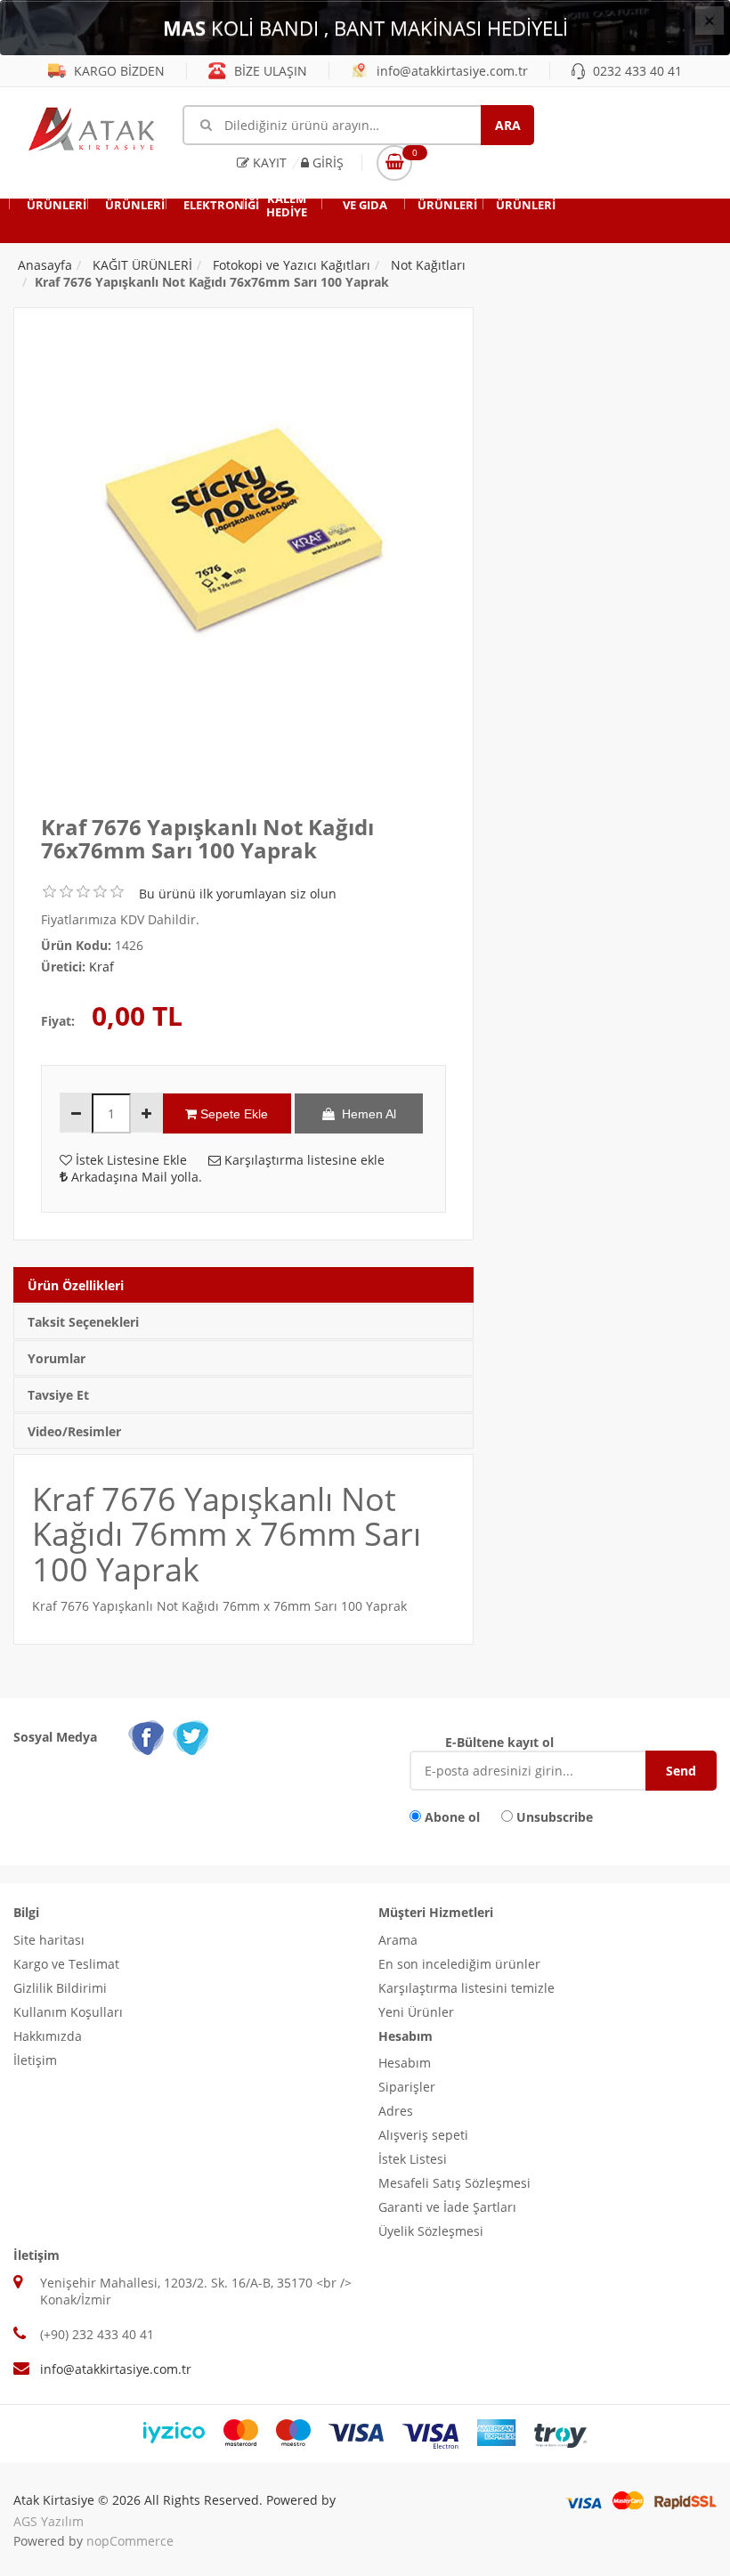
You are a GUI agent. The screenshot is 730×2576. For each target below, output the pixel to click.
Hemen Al (365, 1114)
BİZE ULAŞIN (269, 71)
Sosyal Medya (55, 1737)
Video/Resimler (74, 1431)
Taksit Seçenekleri (83, 1322)
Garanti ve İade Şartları (447, 2207)
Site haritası (49, 1940)
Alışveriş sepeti (423, 2135)
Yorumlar (57, 1358)
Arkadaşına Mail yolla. (135, 1177)
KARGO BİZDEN (118, 71)
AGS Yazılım (49, 2521)
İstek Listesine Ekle (130, 1160)
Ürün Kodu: (76, 945)
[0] (394, 163)
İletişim (35, 2060)
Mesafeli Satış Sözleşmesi (454, 2183)
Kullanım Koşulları (68, 2012)
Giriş (326, 163)
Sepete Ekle (232, 1114)
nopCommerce (130, 2541)
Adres (396, 2111)
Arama (398, 1940)
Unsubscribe (555, 1817)
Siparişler (407, 2087)
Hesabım (405, 2063)
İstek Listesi (413, 2159)
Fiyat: (58, 1021)
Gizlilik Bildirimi (60, 1988)
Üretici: (63, 967)
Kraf (101, 967)
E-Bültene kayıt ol (499, 1742)
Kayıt (268, 163)
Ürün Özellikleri (76, 1285)
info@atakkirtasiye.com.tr (450, 71)
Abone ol (452, 1817)
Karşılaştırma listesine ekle (303, 1160)
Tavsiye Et (58, 1395)
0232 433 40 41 (636, 71)
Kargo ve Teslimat (66, 1964)
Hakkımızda (48, 2036)
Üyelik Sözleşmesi (431, 2231)
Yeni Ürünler (416, 2012)
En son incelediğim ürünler (459, 1964)
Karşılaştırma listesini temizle (466, 1988)
